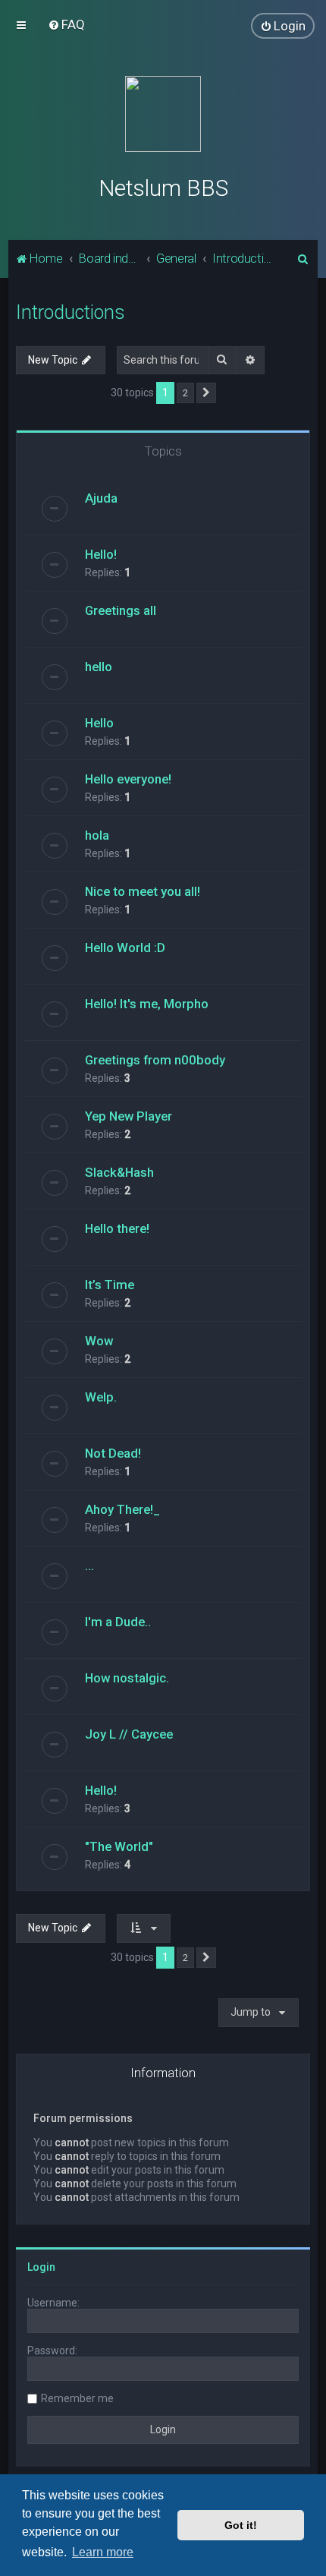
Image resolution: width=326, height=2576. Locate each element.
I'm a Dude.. (118, 1622)
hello (99, 667)
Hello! (101, 554)
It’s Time (110, 1285)
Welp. (101, 1397)
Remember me (77, 2398)
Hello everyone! (128, 779)
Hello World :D (125, 947)
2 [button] (185, 393)
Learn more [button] (103, 2552)
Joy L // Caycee (129, 1734)
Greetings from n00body (155, 1060)
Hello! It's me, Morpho (147, 1004)
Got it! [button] (241, 2525)
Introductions (71, 312)
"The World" (119, 1846)
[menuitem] (66, 24)
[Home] (163, 114)
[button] (206, 393)
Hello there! (117, 1228)
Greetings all (121, 610)
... (89, 1565)
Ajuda (101, 498)
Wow (99, 1341)
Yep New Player (129, 1116)
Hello (99, 723)
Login (41, 2267)
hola (97, 835)
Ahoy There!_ (122, 1509)
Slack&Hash (119, 1172)
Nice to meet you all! (143, 891)
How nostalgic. (127, 1678)
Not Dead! (113, 1453)
